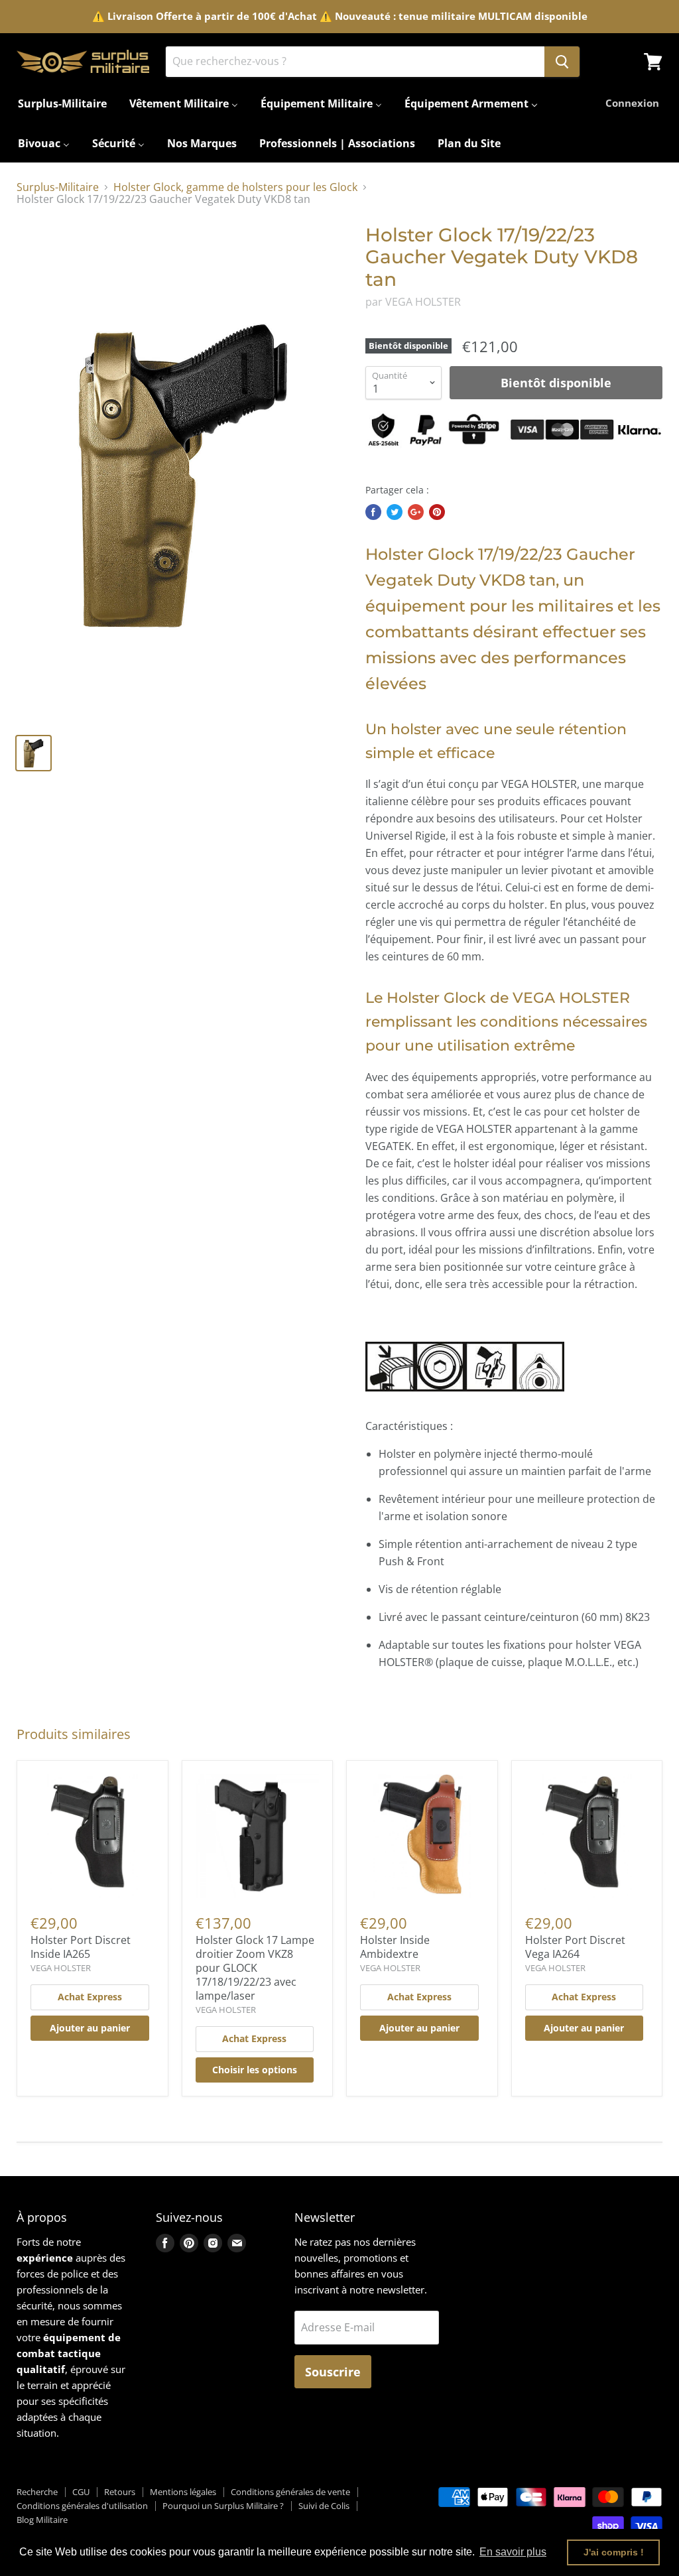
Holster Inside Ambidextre (395, 1947)
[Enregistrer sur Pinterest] (437, 512)
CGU (81, 2492)
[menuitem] (62, 103)
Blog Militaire (42, 2520)
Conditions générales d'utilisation (82, 2506)
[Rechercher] (562, 62)
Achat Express (90, 1997)
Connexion (632, 103)
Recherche (37, 2492)
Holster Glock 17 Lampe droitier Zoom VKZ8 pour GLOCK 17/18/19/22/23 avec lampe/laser (255, 1968)
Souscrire (333, 2372)
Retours (120, 2492)
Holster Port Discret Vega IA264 (575, 1947)
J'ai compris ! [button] (614, 2552)
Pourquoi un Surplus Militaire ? (223, 2506)
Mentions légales (183, 2492)
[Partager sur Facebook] (373, 512)
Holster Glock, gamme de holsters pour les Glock (235, 187)
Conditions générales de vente (290, 2492)
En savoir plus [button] (513, 2552)
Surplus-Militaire (58, 187)
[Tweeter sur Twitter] (395, 512)
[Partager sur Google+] (416, 512)
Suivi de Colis (324, 2506)
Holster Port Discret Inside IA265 (81, 1947)
